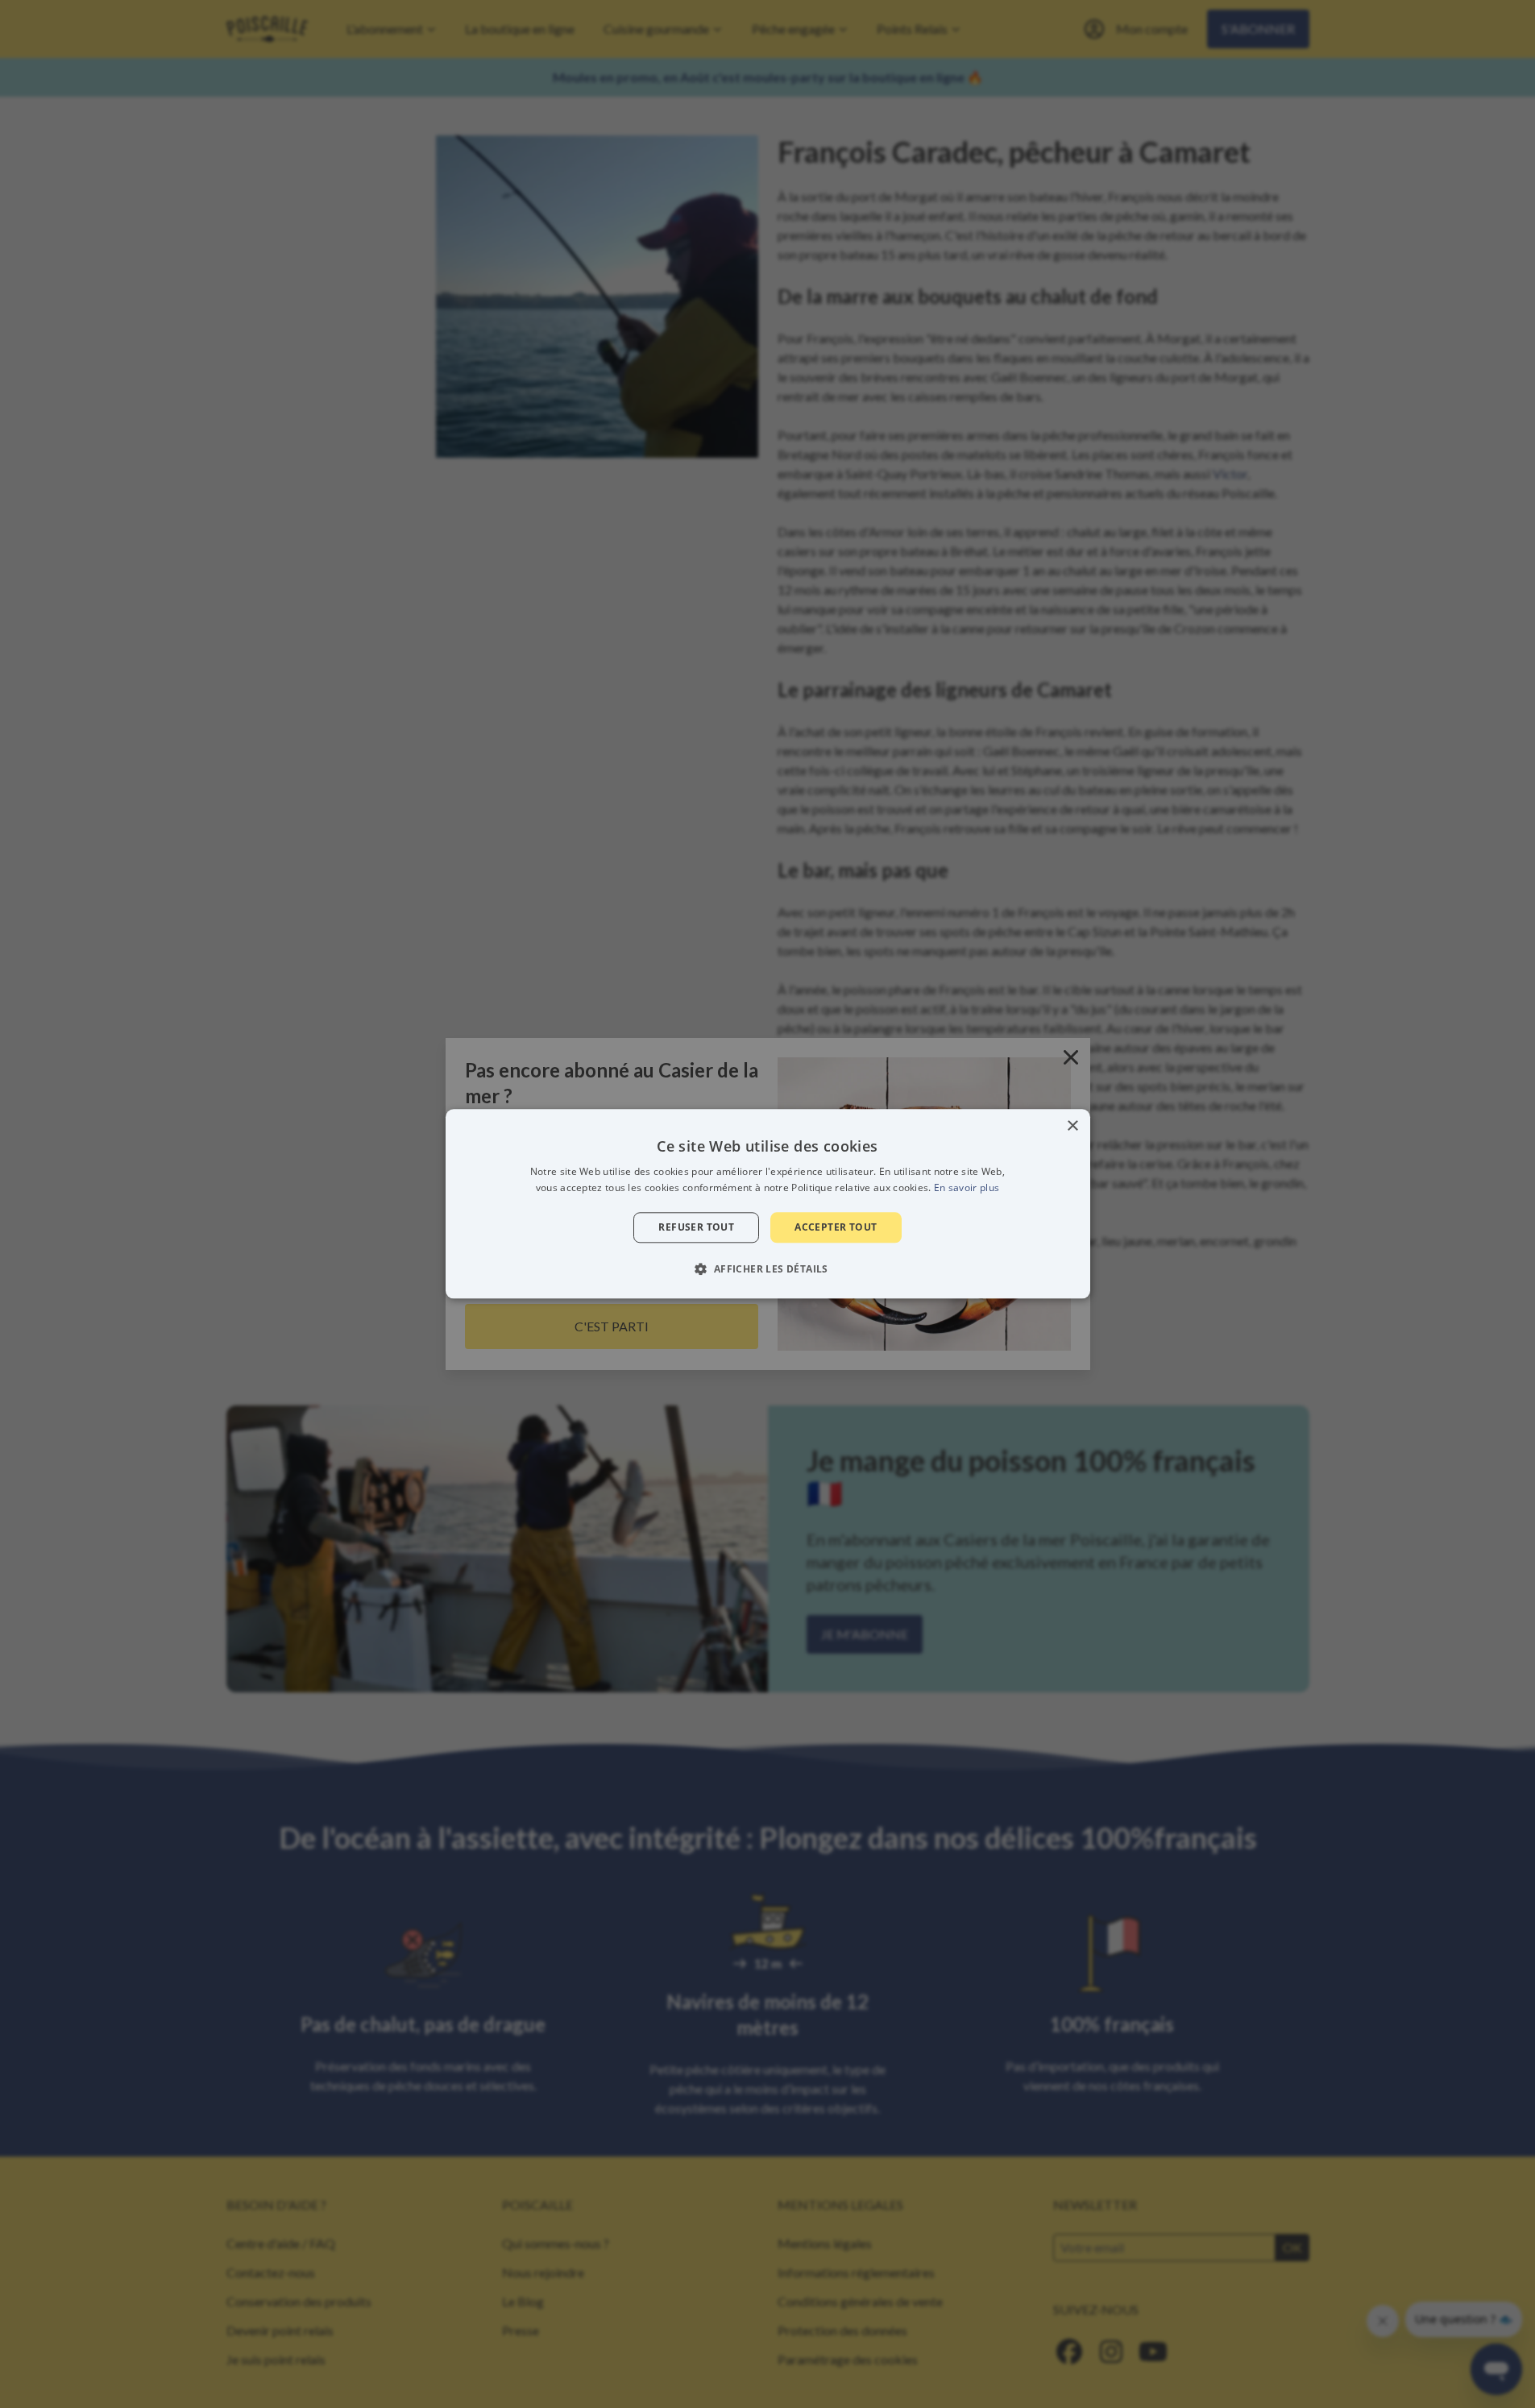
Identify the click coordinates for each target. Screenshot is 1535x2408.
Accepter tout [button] (836, 1227)
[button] (767, 1269)
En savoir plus (967, 1188)
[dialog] (768, 1204)
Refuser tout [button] (696, 1227)
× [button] (1072, 1126)
